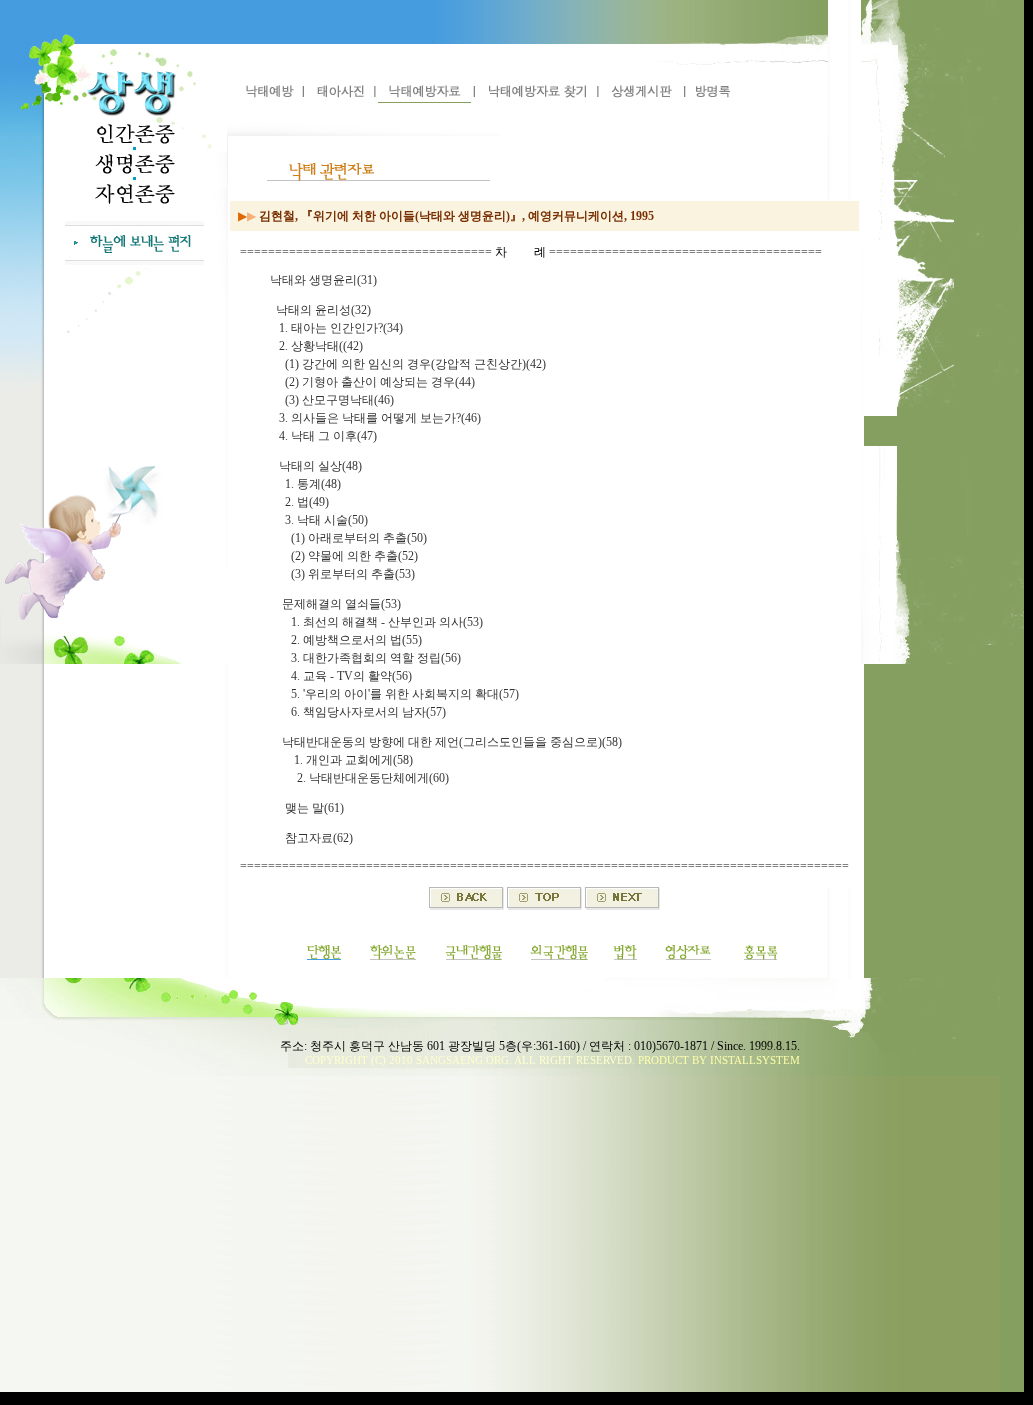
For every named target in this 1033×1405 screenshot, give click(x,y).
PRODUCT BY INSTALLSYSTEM (719, 1060)
